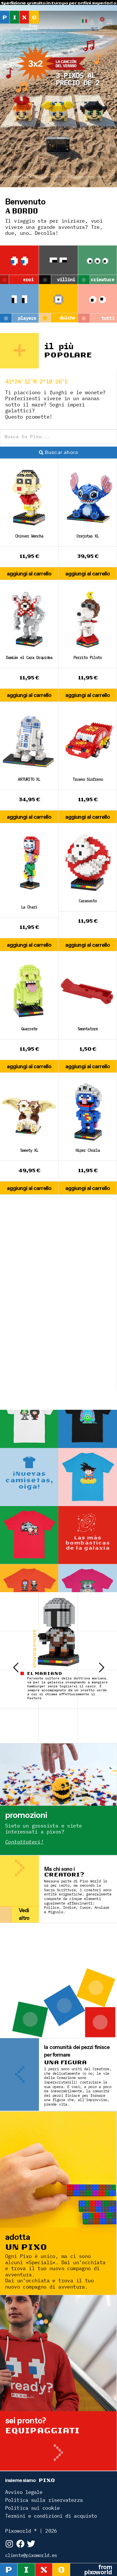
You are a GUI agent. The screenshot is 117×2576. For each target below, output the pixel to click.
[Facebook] (20, 2544)
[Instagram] (9, 2544)
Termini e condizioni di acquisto (51, 2516)
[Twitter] (31, 2544)
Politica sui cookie (32, 2508)
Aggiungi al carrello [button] (29, 573)
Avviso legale (24, 2492)
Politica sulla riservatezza (44, 2500)
